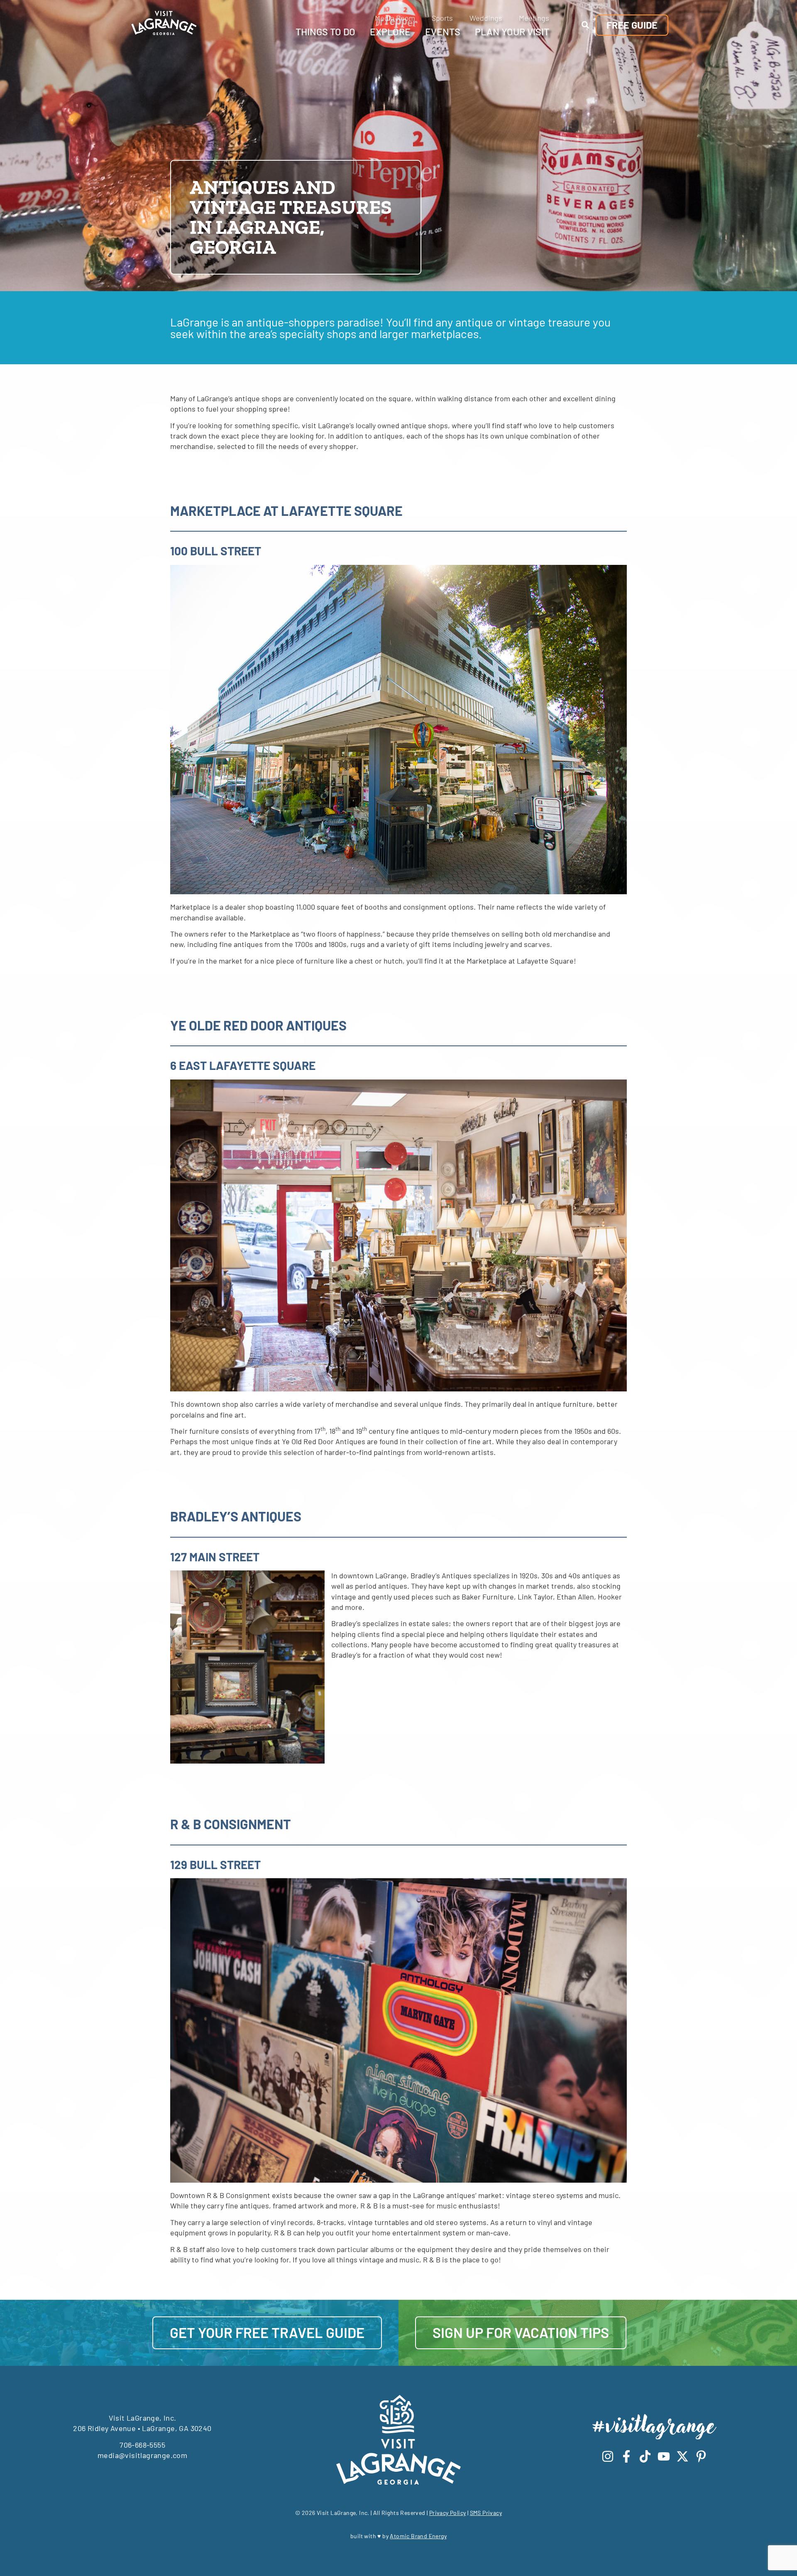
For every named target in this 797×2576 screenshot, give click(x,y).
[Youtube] (664, 2456)
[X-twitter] (682, 2456)
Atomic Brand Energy (418, 2536)
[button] (585, 25)
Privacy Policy (448, 2513)
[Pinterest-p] (701, 2456)
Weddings (486, 18)
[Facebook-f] (626, 2456)
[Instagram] (608, 2456)
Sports (442, 18)
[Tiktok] (645, 2456)
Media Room (395, 18)
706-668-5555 (142, 2445)
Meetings (534, 18)
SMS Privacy (486, 2513)
